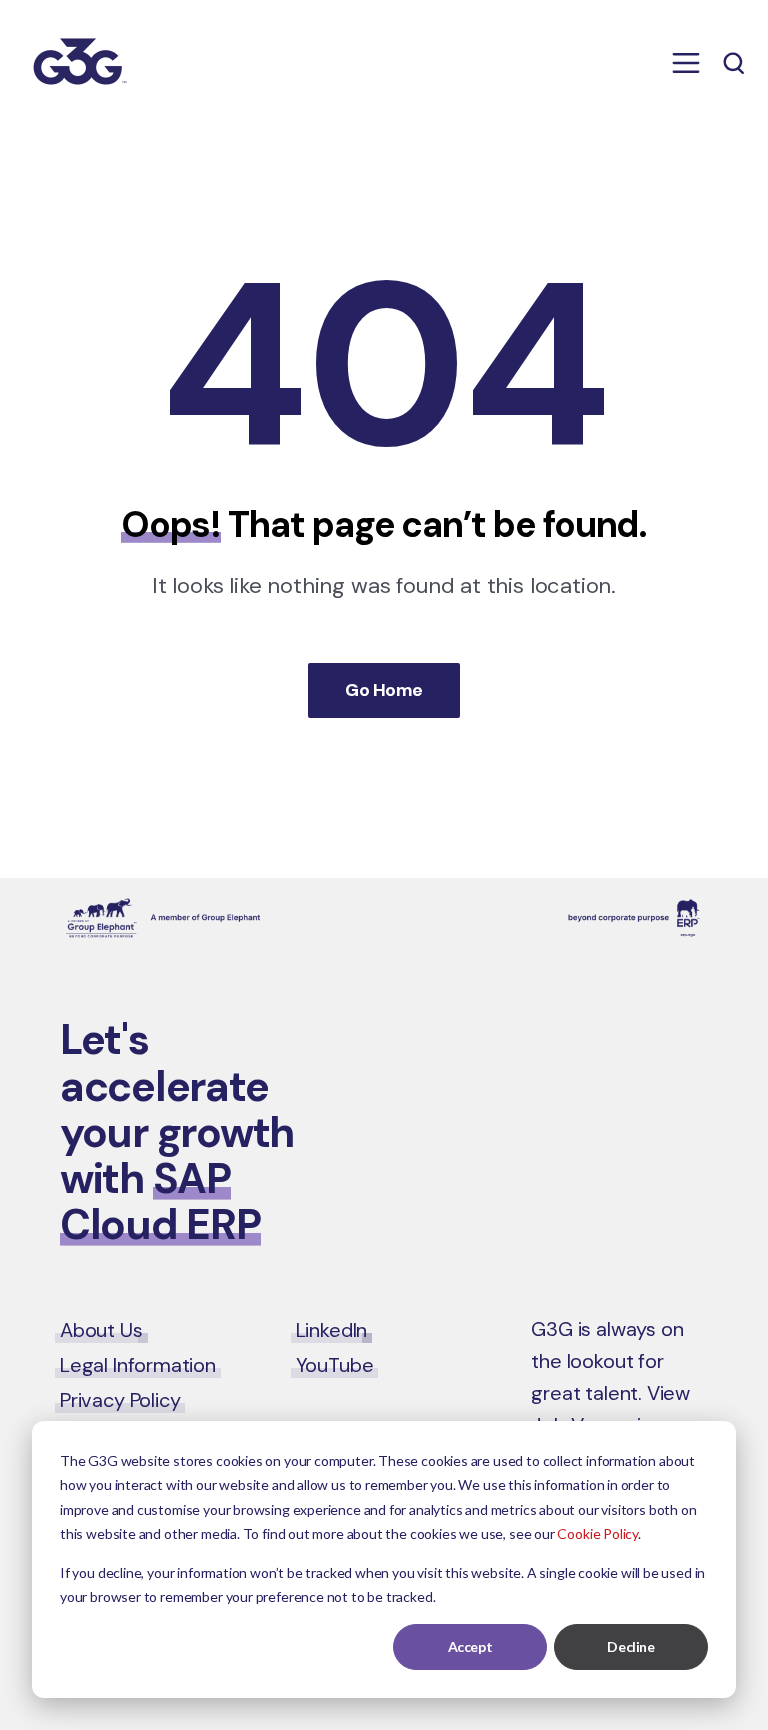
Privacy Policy (120, 1400)
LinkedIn (332, 1330)
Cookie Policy (597, 1533)
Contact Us (624, 1044)
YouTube (335, 1365)
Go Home (383, 690)
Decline (630, 1646)
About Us (101, 1330)
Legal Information (138, 1365)
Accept (470, 1646)
